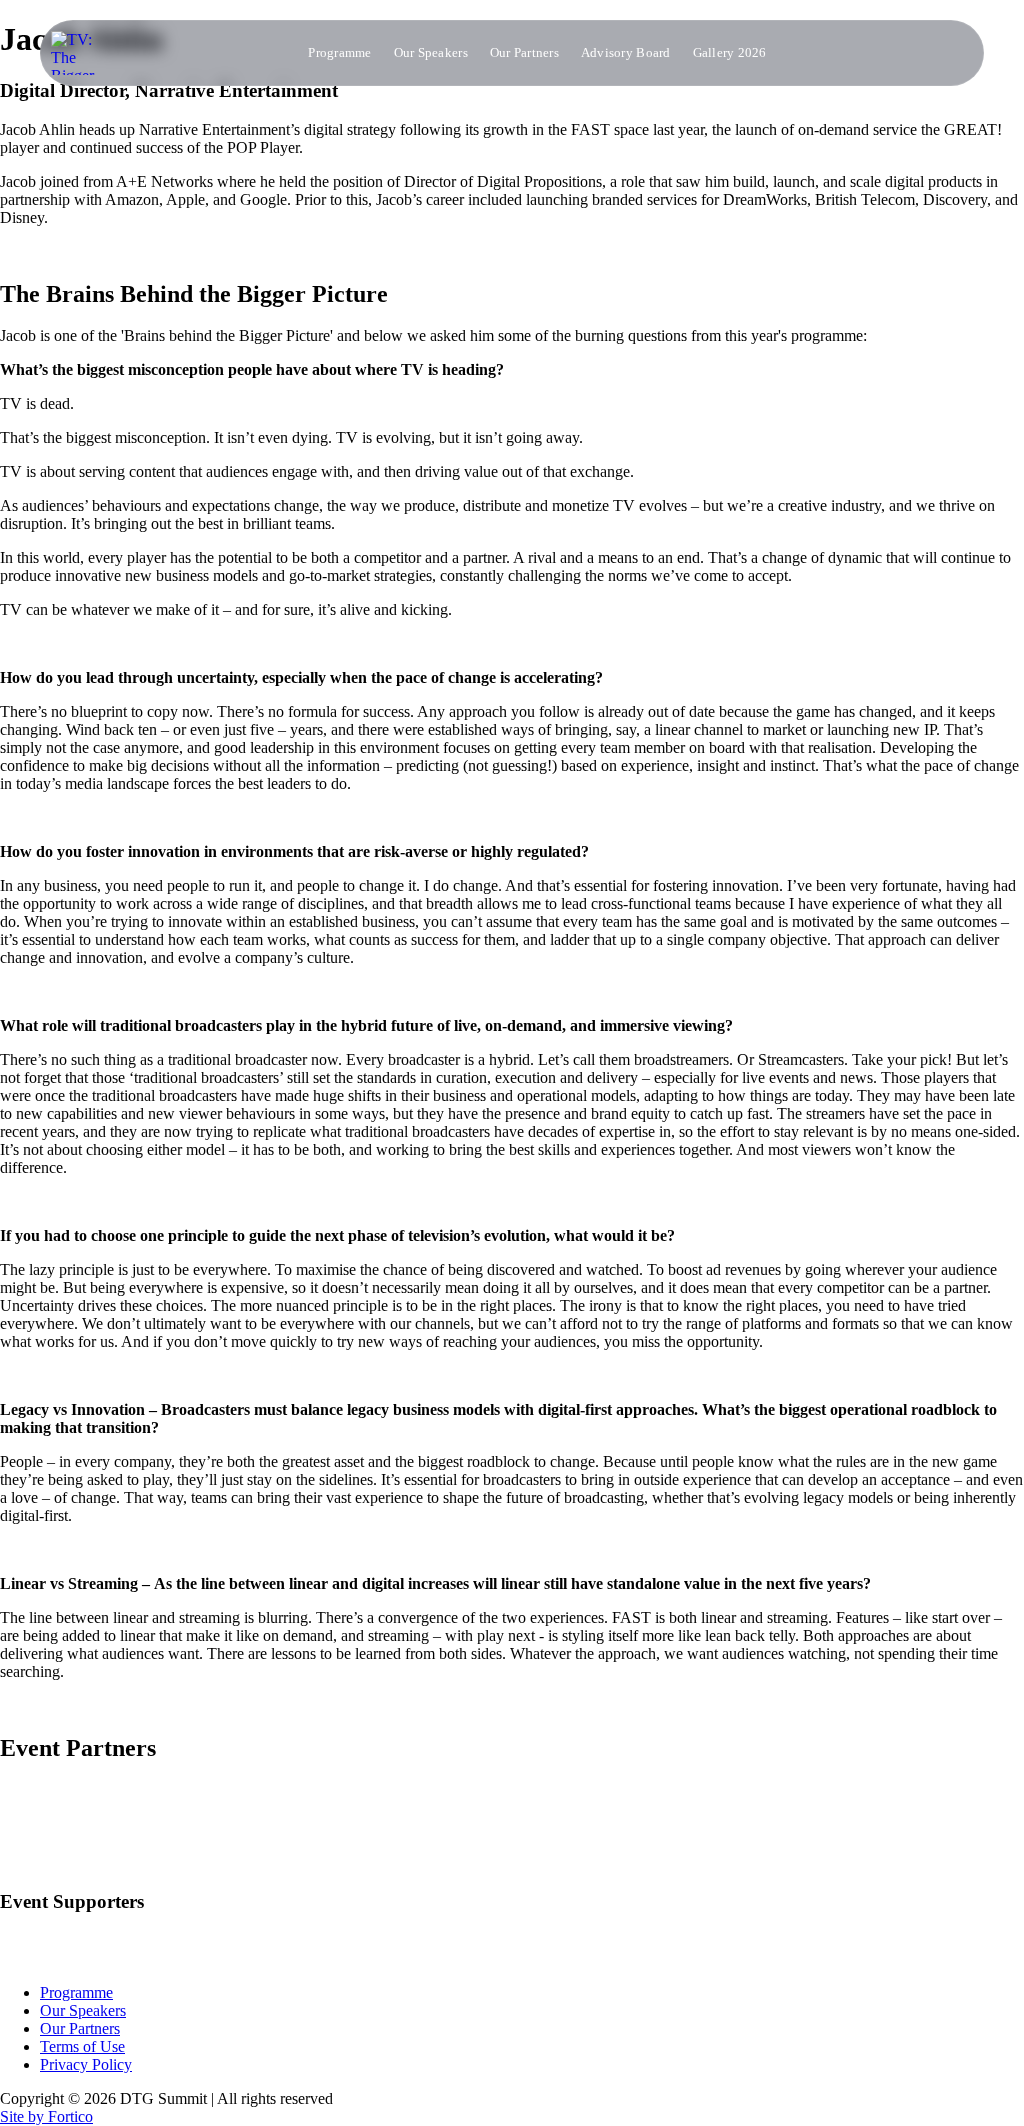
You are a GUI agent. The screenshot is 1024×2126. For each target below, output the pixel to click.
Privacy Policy (86, 2064)
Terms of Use (82, 2046)
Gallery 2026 (730, 52)
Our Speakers (431, 52)
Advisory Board (626, 52)
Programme (339, 52)
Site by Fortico (46, 2116)
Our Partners (524, 52)
